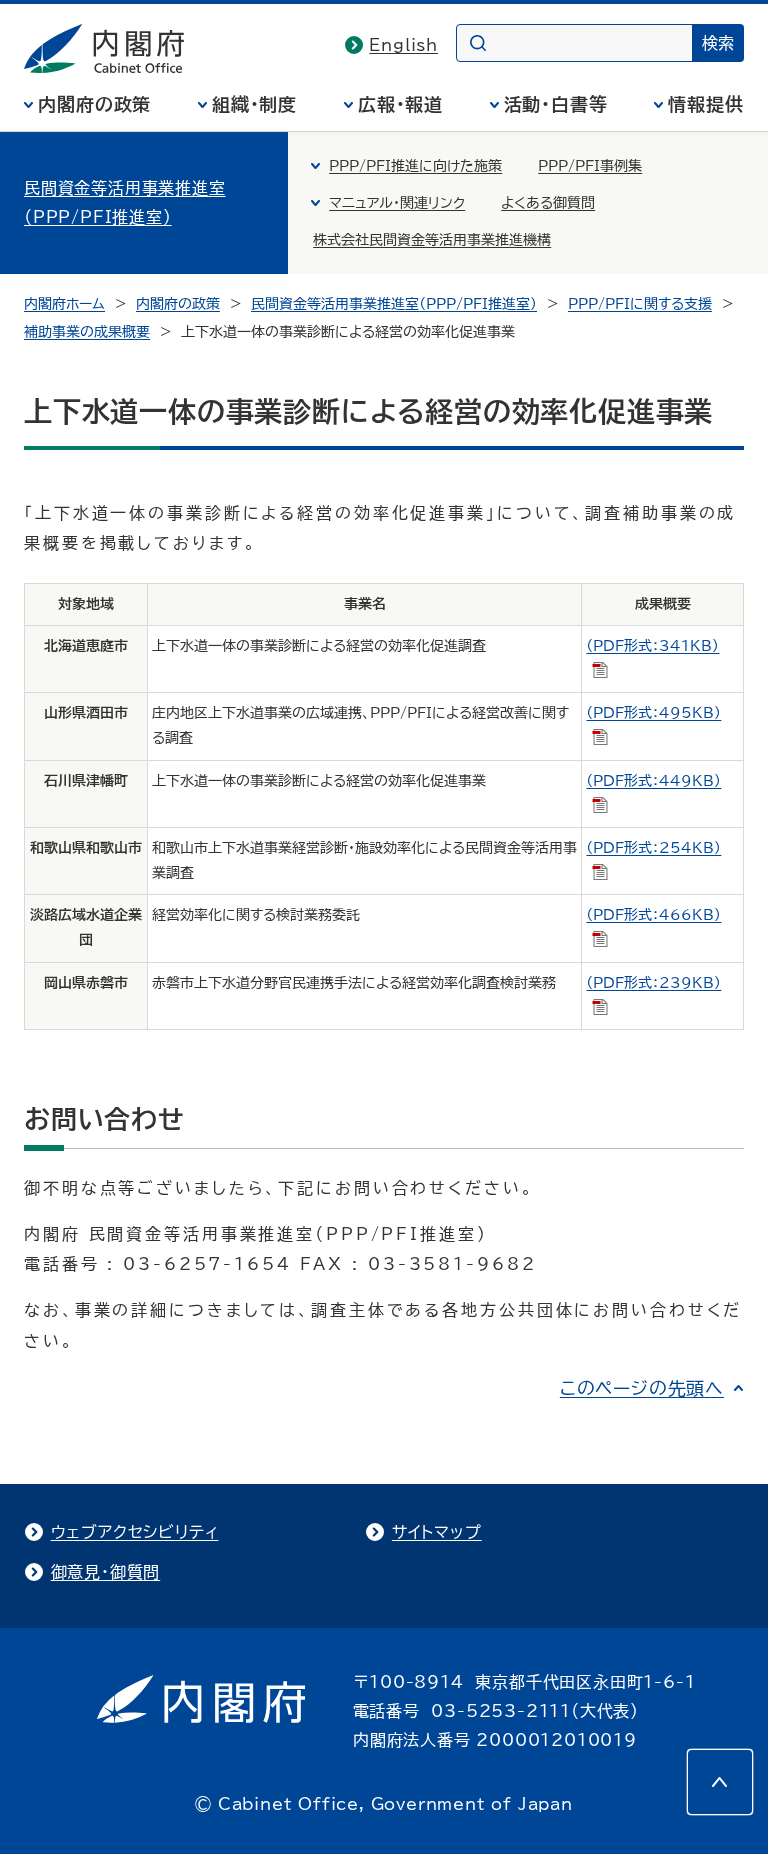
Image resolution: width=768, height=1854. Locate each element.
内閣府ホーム (64, 304)
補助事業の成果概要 (87, 332)
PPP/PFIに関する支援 (640, 304)
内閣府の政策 (94, 104)
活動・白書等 (556, 104)
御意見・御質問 (106, 1572)
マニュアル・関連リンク (397, 203)
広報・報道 (401, 104)
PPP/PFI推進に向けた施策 (415, 166)
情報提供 (706, 104)
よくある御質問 (548, 203)
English (403, 45)
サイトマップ (437, 1532)
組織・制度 (255, 104)
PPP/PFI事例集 (590, 166)
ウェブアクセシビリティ (135, 1532)
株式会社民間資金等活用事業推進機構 (432, 240)
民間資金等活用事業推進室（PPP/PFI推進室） (125, 202)
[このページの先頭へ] (720, 1782)
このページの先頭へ (642, 1388)
